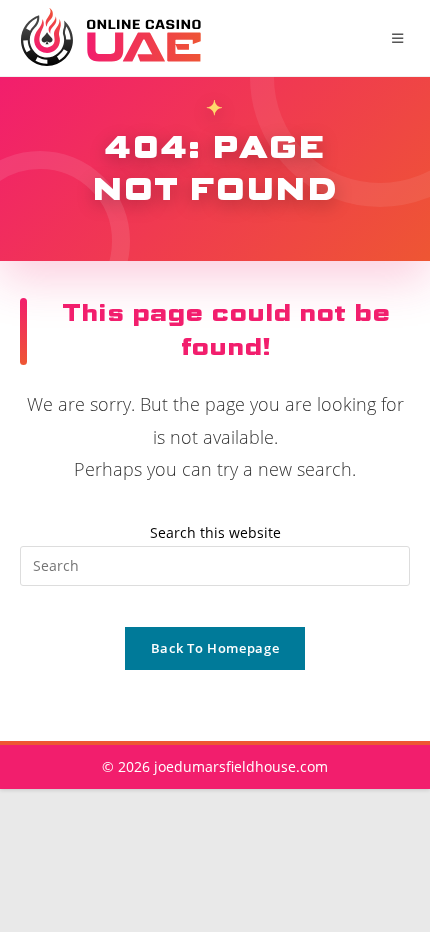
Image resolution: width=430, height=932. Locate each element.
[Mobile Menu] (401, 38)
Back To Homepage (215, 648)
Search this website (215, 532)
